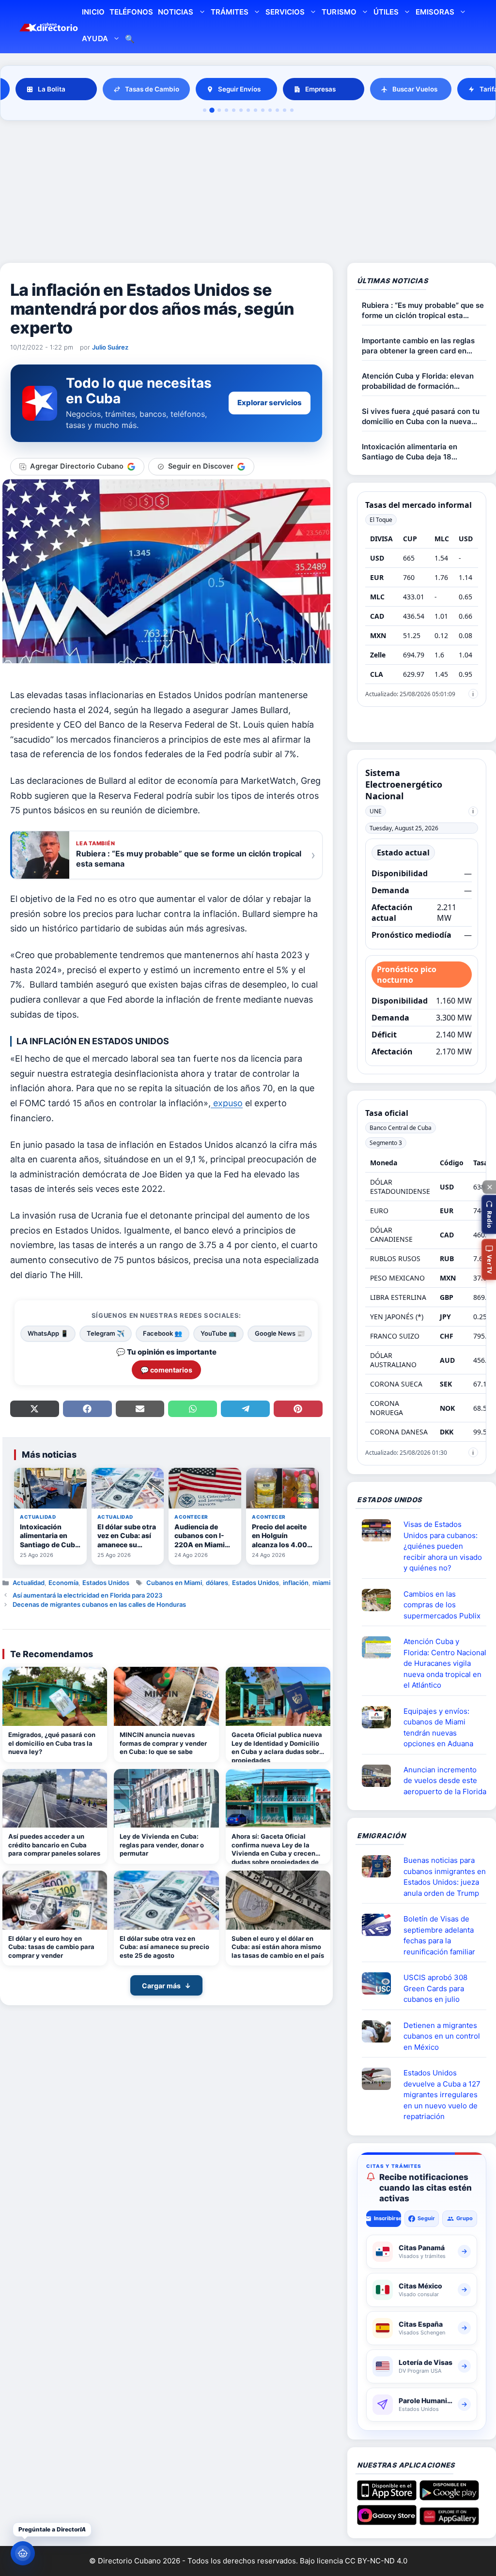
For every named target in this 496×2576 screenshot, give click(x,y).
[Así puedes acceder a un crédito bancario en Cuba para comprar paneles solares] (55, 1799)
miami (321, 1583)
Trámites (230, 12)
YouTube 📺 (218, 1333)
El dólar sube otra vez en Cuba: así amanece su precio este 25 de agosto (164, 1947)
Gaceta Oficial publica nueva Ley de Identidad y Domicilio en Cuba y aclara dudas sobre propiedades (277, 1746)
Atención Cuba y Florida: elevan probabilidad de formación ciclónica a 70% (418, 381)
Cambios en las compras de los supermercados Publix (442, 1605)
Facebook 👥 (163, 1333)
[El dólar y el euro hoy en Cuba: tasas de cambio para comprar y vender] (55, 1900)
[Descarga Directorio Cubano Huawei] (449, 2521)
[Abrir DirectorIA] (23, 2553)
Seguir (426, 2218)
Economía (63, 1583)
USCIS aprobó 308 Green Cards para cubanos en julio (435, 1988)
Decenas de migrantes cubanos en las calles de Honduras (99, 1604)
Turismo (339, 12)
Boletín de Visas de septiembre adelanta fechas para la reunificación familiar (439, 1935)
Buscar (130, 40)
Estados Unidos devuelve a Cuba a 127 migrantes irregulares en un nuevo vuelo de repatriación (442, 2095)
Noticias (176, 12)
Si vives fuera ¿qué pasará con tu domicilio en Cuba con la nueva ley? (421, 417)
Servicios (285, 12)
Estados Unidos (106, 1583)
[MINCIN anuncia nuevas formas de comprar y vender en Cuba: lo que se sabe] (166, 1696)
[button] (489, 1214)
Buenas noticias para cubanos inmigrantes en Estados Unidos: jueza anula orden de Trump (445, 1877)
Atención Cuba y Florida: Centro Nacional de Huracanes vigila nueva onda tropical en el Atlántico (445, 1663)
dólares (217, 1583)
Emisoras (435, 12)
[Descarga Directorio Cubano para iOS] (387, 2497)
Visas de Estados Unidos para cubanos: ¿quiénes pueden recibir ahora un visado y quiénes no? (443, 1546)
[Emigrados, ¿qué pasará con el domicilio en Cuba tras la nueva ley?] (55, 1696)
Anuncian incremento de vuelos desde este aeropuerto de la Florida (445, 1781)
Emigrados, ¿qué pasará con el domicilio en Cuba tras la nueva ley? (52, 1743)
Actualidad (29, 1583)
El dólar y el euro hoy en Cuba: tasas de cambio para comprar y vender (51, 1947)
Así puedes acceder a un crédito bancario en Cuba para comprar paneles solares (54, 1845)
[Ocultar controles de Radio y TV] (489, 1187)
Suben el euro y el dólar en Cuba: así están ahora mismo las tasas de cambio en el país (278, 1947)
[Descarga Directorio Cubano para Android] (449, 2497)
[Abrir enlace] (380, 1530)
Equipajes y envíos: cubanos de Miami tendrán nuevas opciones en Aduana (438, 1728)
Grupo (465, 2218)
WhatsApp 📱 (48, 1333)
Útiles (386, 12)
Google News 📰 (280, 1333)
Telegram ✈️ (106, 1333)
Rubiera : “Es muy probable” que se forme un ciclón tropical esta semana (423, 311)
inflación (296, 1583)
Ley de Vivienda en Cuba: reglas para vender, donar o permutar (162, 1845)
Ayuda (95, 38)
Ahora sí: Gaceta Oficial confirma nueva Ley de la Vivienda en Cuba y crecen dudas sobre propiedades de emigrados (275, 1848)
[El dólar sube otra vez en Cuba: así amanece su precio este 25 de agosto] (166, 1900)
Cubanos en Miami (174, 1583)
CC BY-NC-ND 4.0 (376, 2561)
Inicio (93, 12)
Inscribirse (387, 2218)
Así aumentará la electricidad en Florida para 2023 (87, 1595)
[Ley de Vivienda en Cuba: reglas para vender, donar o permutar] (166, 1799)
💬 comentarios (166, 1370)
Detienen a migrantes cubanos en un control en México (442, 2036)
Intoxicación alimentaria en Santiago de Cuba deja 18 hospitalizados (410, 452)
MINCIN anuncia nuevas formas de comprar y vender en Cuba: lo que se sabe (163, 1743)
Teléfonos (131, 12)
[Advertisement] (248, 193)
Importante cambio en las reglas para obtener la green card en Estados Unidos (418, 346)
